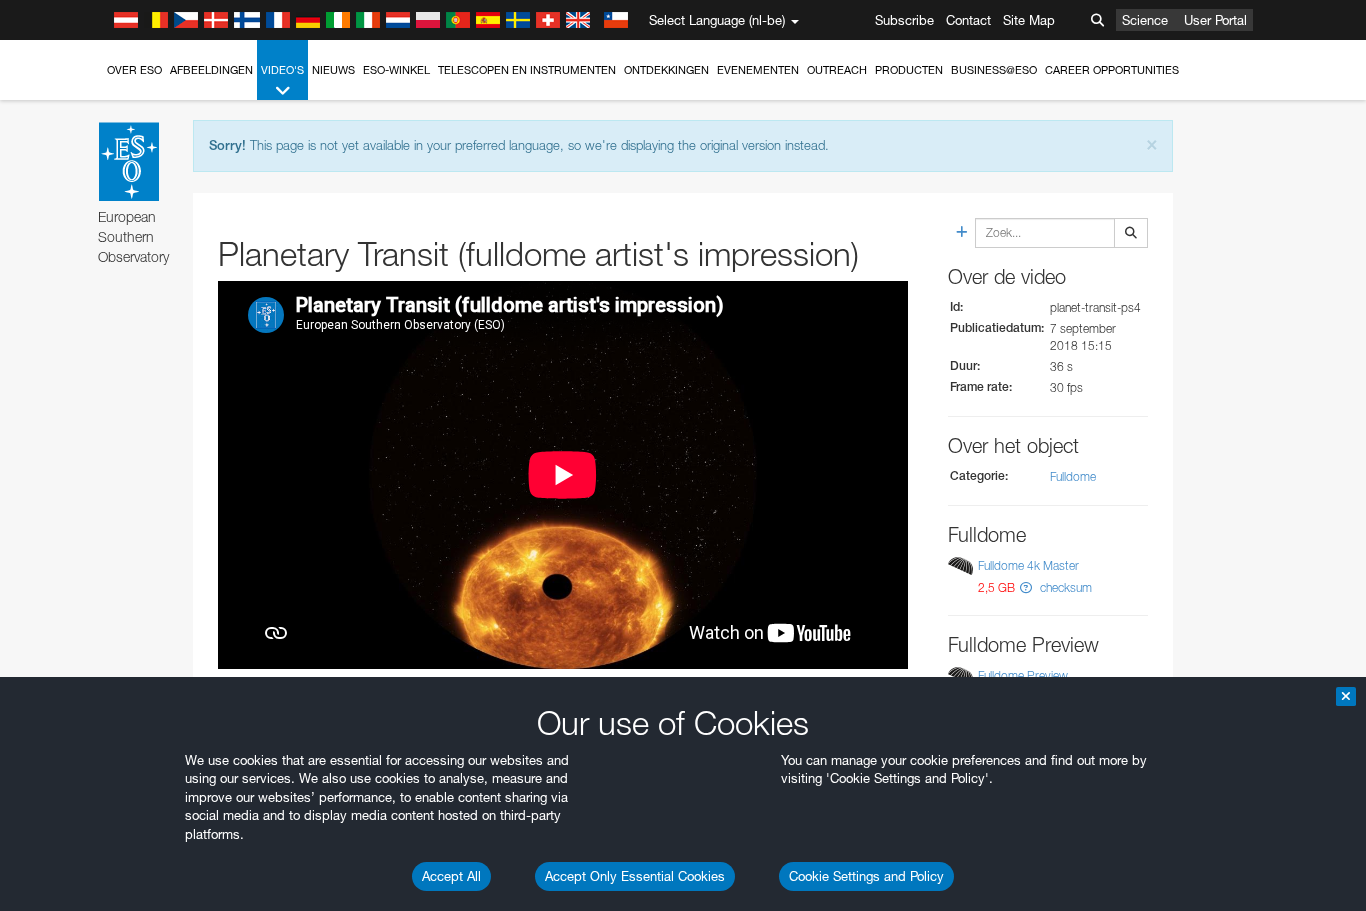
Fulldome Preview (1023, 675)
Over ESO (134, 70)
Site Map (1029, 20)
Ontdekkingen (666, 70)
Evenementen (758, 70)
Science (1145, 20)
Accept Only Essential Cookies (635, 876)
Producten (909, 70)
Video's (282, 70)
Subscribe (904, 20)
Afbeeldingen (211, 70)
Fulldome (1073, 476)
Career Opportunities (1112, 70)
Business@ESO (994, 70)
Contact (968, 20)
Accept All (451, 876)
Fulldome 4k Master (1028, 566)
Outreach (837, 70)
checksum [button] (1064, 587)
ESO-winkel (396, 70)
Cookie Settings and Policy (866, 876)
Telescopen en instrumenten (527, 70)
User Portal (1215, 20)
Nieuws (333, 70)
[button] (1026, 587)
